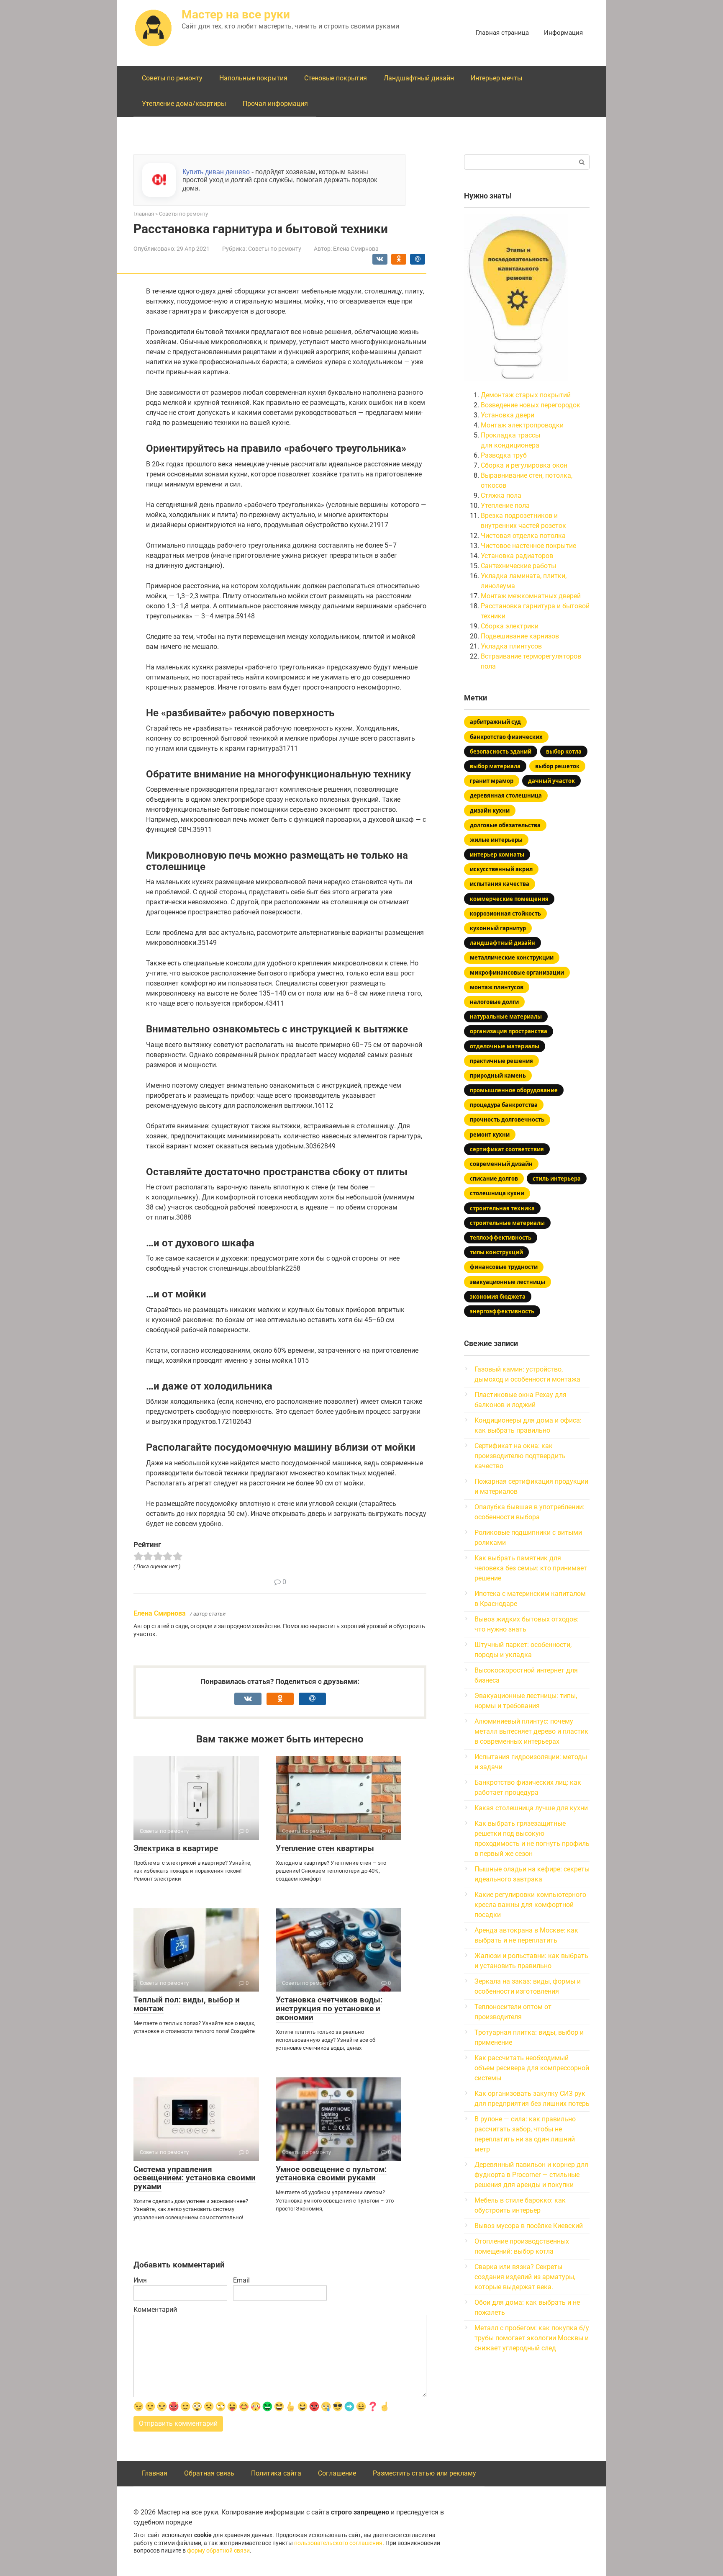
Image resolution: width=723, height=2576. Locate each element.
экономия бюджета (498, 1297)
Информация (563, 33)
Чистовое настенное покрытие (528, 546)
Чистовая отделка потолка (523, 536)
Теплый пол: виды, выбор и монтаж (187, 2004)
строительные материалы (507, 1223)
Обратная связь (209, 2473)
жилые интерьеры (496, 840)
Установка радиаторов (517, 556)
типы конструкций (496, 1252)
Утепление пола (505, 506)
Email (241, 2280)
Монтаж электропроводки (522, 425)
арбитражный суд (495, 722)
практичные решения (501, 1061)
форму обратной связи (218, 2551)
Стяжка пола (501, 495)
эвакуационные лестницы (508, 1282)
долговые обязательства (505, 825)
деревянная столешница (506, 795)
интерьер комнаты (497, 854)
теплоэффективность (501, 1238)
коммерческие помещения (509, 899)
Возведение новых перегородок (531, 405)
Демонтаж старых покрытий (526, 395)
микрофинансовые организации (517, 973)
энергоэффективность (502, 1311)
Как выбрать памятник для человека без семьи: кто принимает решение (531, 1568)
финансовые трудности (504, 1267)
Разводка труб (504, 455)
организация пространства (509, 1031)
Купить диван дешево (216, 172)
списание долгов (494, 1179)
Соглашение (337, 2473)
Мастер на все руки (236, 14)
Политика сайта (276, 2473)
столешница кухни (497, 1193)
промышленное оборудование (514, 1090)
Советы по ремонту (172, 78)
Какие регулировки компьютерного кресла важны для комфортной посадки (530, 1905)
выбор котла (564, 751)
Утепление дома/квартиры (184, 104)
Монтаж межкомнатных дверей (531, 596)
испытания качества (500, 884)
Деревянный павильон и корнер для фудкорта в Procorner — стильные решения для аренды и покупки (531, 2175)
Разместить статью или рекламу (424, 2473)
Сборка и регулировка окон (524, 465)
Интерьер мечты (496, 78)
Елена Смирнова (160, 1613)
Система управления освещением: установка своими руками (195, 2178)
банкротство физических (506, 737)
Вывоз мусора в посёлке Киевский (529, 2226)
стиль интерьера (557, 1179)
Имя (140, 2280)
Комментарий (155, 2310)
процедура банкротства (504, 1105)
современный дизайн (501, 1164)
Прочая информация (275, 104)
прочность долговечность (507, 1119)
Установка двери (508, 415)
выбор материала (495, 766)
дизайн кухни (490, 811)
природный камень (498, 1076)
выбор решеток (557, 766)
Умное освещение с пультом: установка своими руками (331, 2174)
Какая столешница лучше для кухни (531, 1808)
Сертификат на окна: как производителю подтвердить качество (520, 1456)
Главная (155, 2473)
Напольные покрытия (253, 78)
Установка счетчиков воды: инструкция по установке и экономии (329, 2009)
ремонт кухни (490, 1135)
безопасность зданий (501, 751)
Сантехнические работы (518, 566)
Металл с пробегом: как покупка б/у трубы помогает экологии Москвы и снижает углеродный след (532, 2338)
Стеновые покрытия (336, 78)
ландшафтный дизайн (503, 943)
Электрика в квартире (176, 1848)
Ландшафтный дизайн (419, 78)
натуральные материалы (506, 1017)
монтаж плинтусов (497, 987)
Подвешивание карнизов (520, 636)
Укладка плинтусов (511, 646)
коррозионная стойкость (505, 914)
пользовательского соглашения (338, 2543)
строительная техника (502, 1208)
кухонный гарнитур (498, 928)
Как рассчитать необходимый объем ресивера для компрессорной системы (532, 2068)
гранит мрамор (492, 781)
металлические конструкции (512, 957)
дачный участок (551, 781)
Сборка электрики (510, 626)
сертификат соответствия (507, 1149)
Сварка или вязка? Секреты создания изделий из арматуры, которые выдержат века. (525, 2277)
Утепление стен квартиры (325, 1848)
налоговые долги (494, 1002)
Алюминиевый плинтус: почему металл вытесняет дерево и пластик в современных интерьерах (531, 1731)
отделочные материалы (505, 1046)
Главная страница (502, 33)
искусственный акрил (501, 869)
